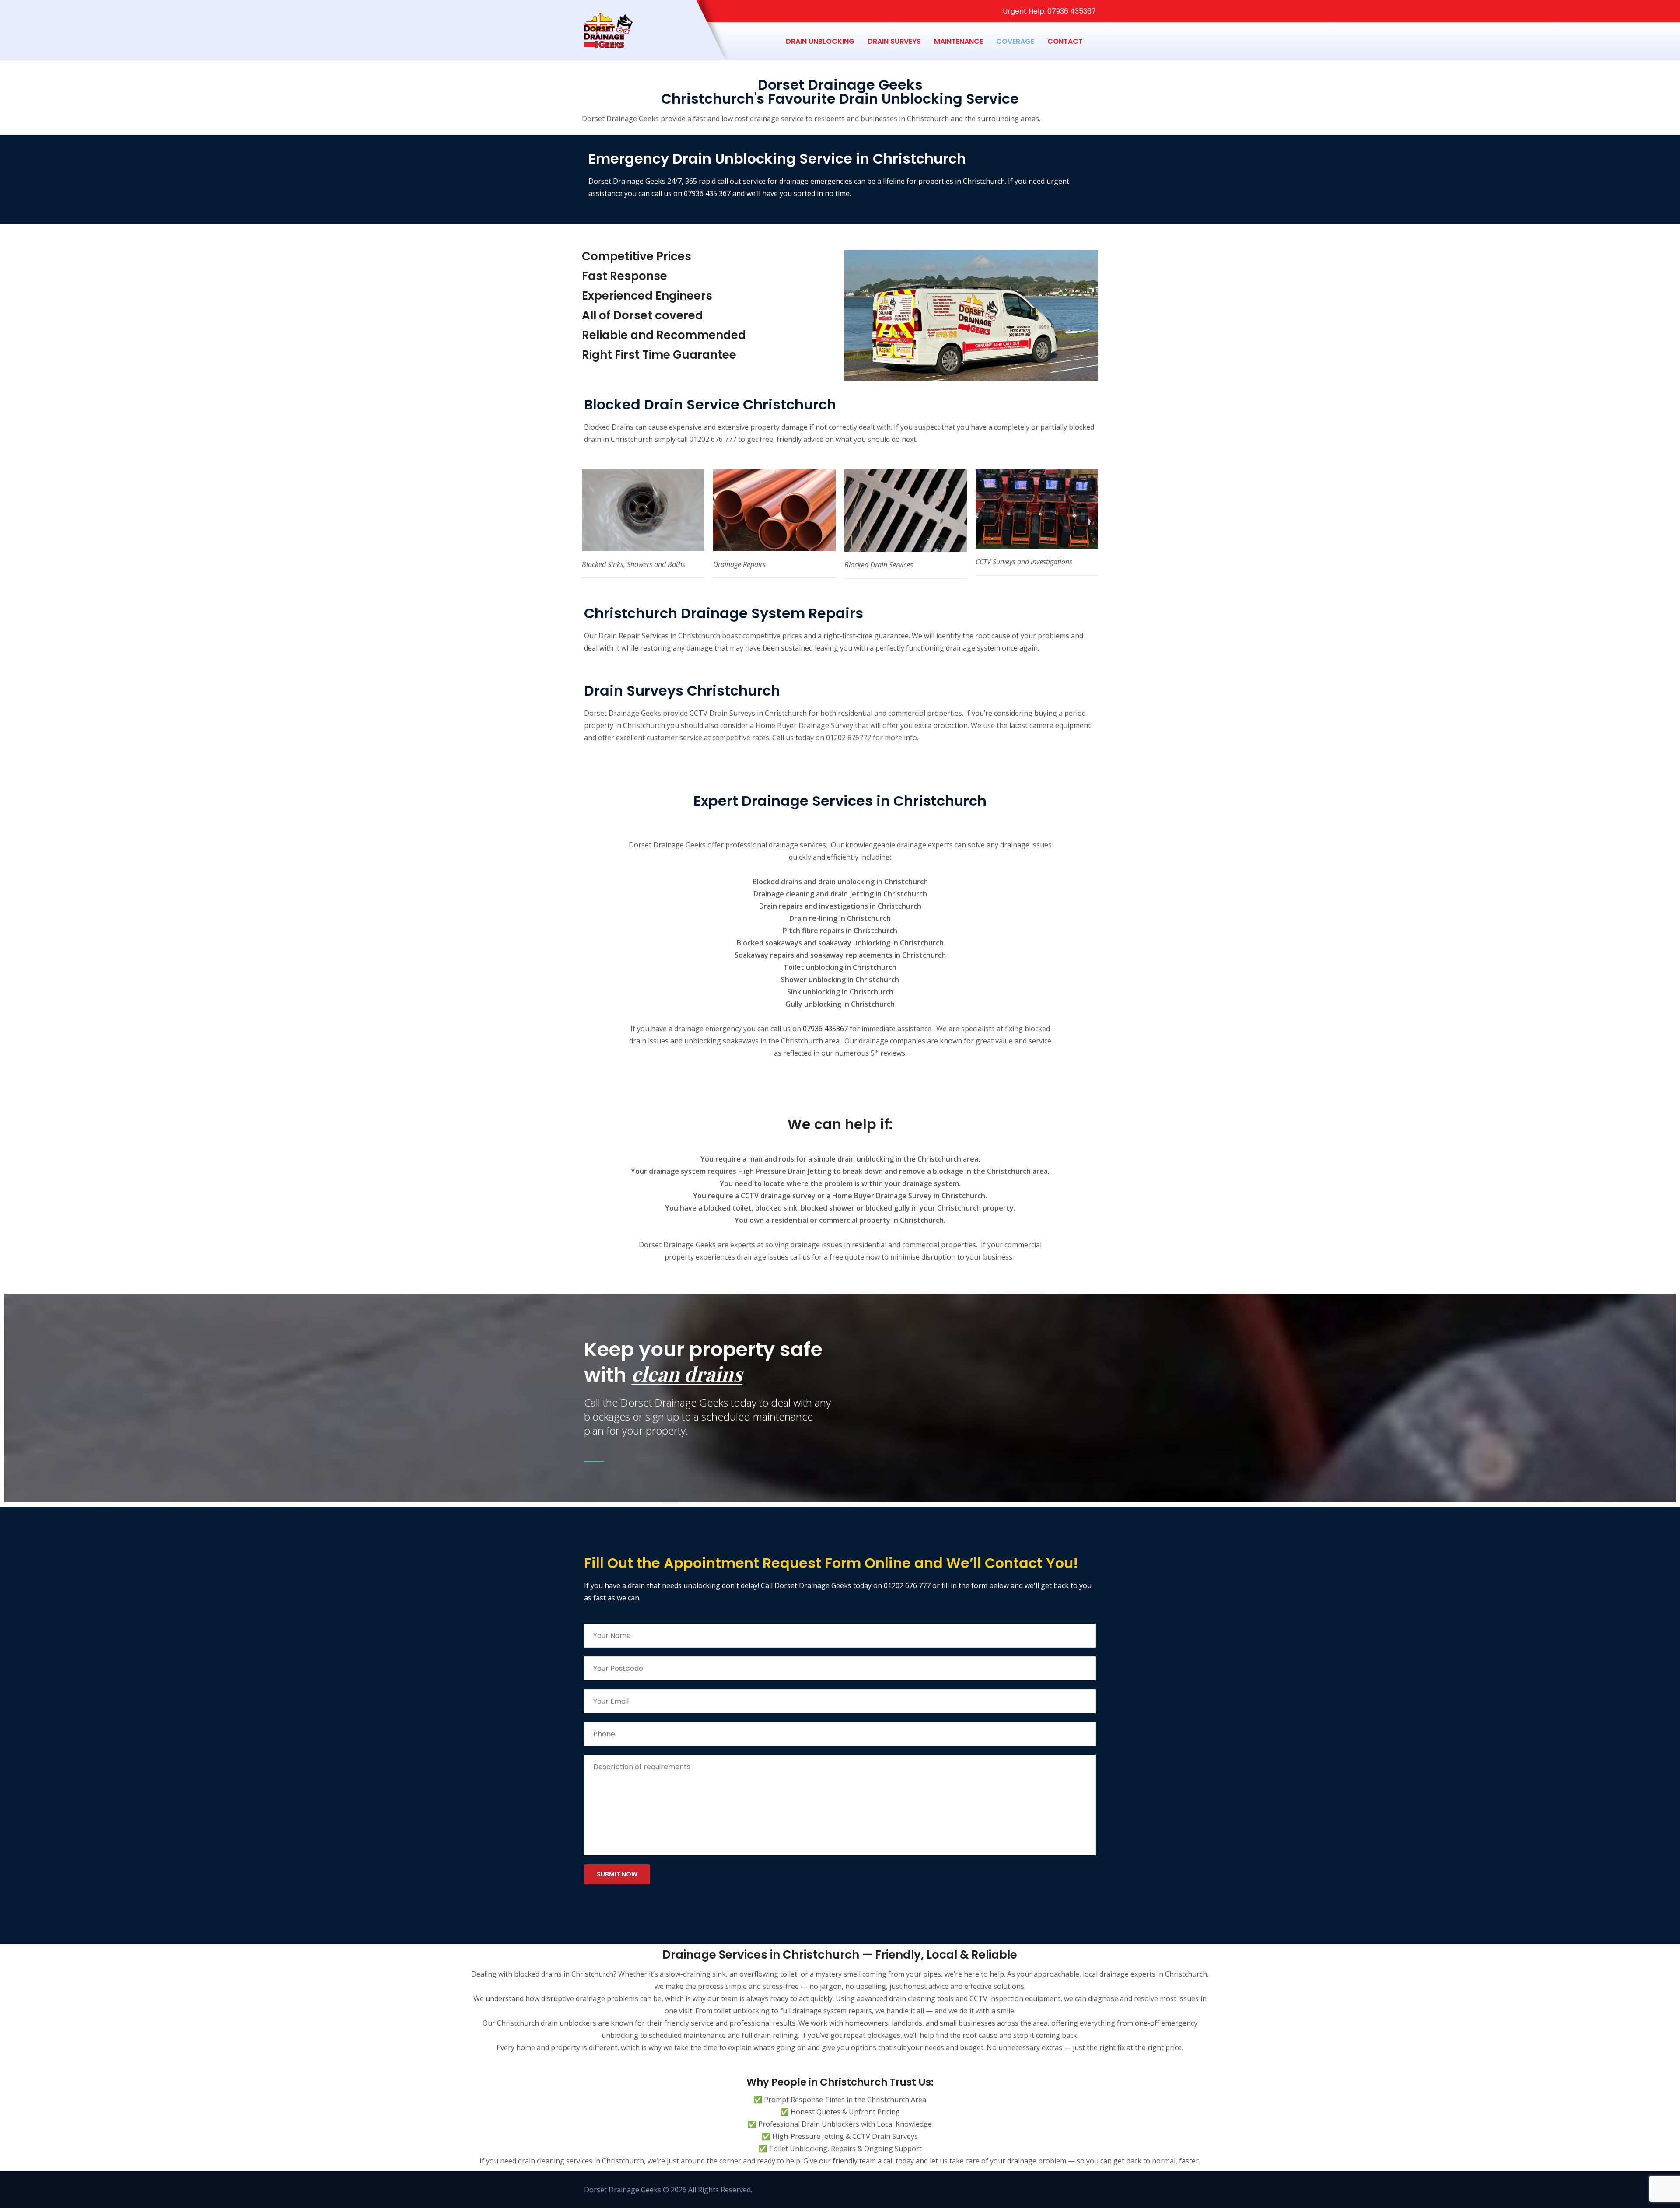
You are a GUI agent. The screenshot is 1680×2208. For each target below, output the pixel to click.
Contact (1065, 41)
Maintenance (959, 41)
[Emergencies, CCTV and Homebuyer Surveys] (681, 42)
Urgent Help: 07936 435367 (1048, 11)
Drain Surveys (894, 41)
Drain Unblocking (820, 41)
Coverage (1015, 41)
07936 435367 (825, 1029)
